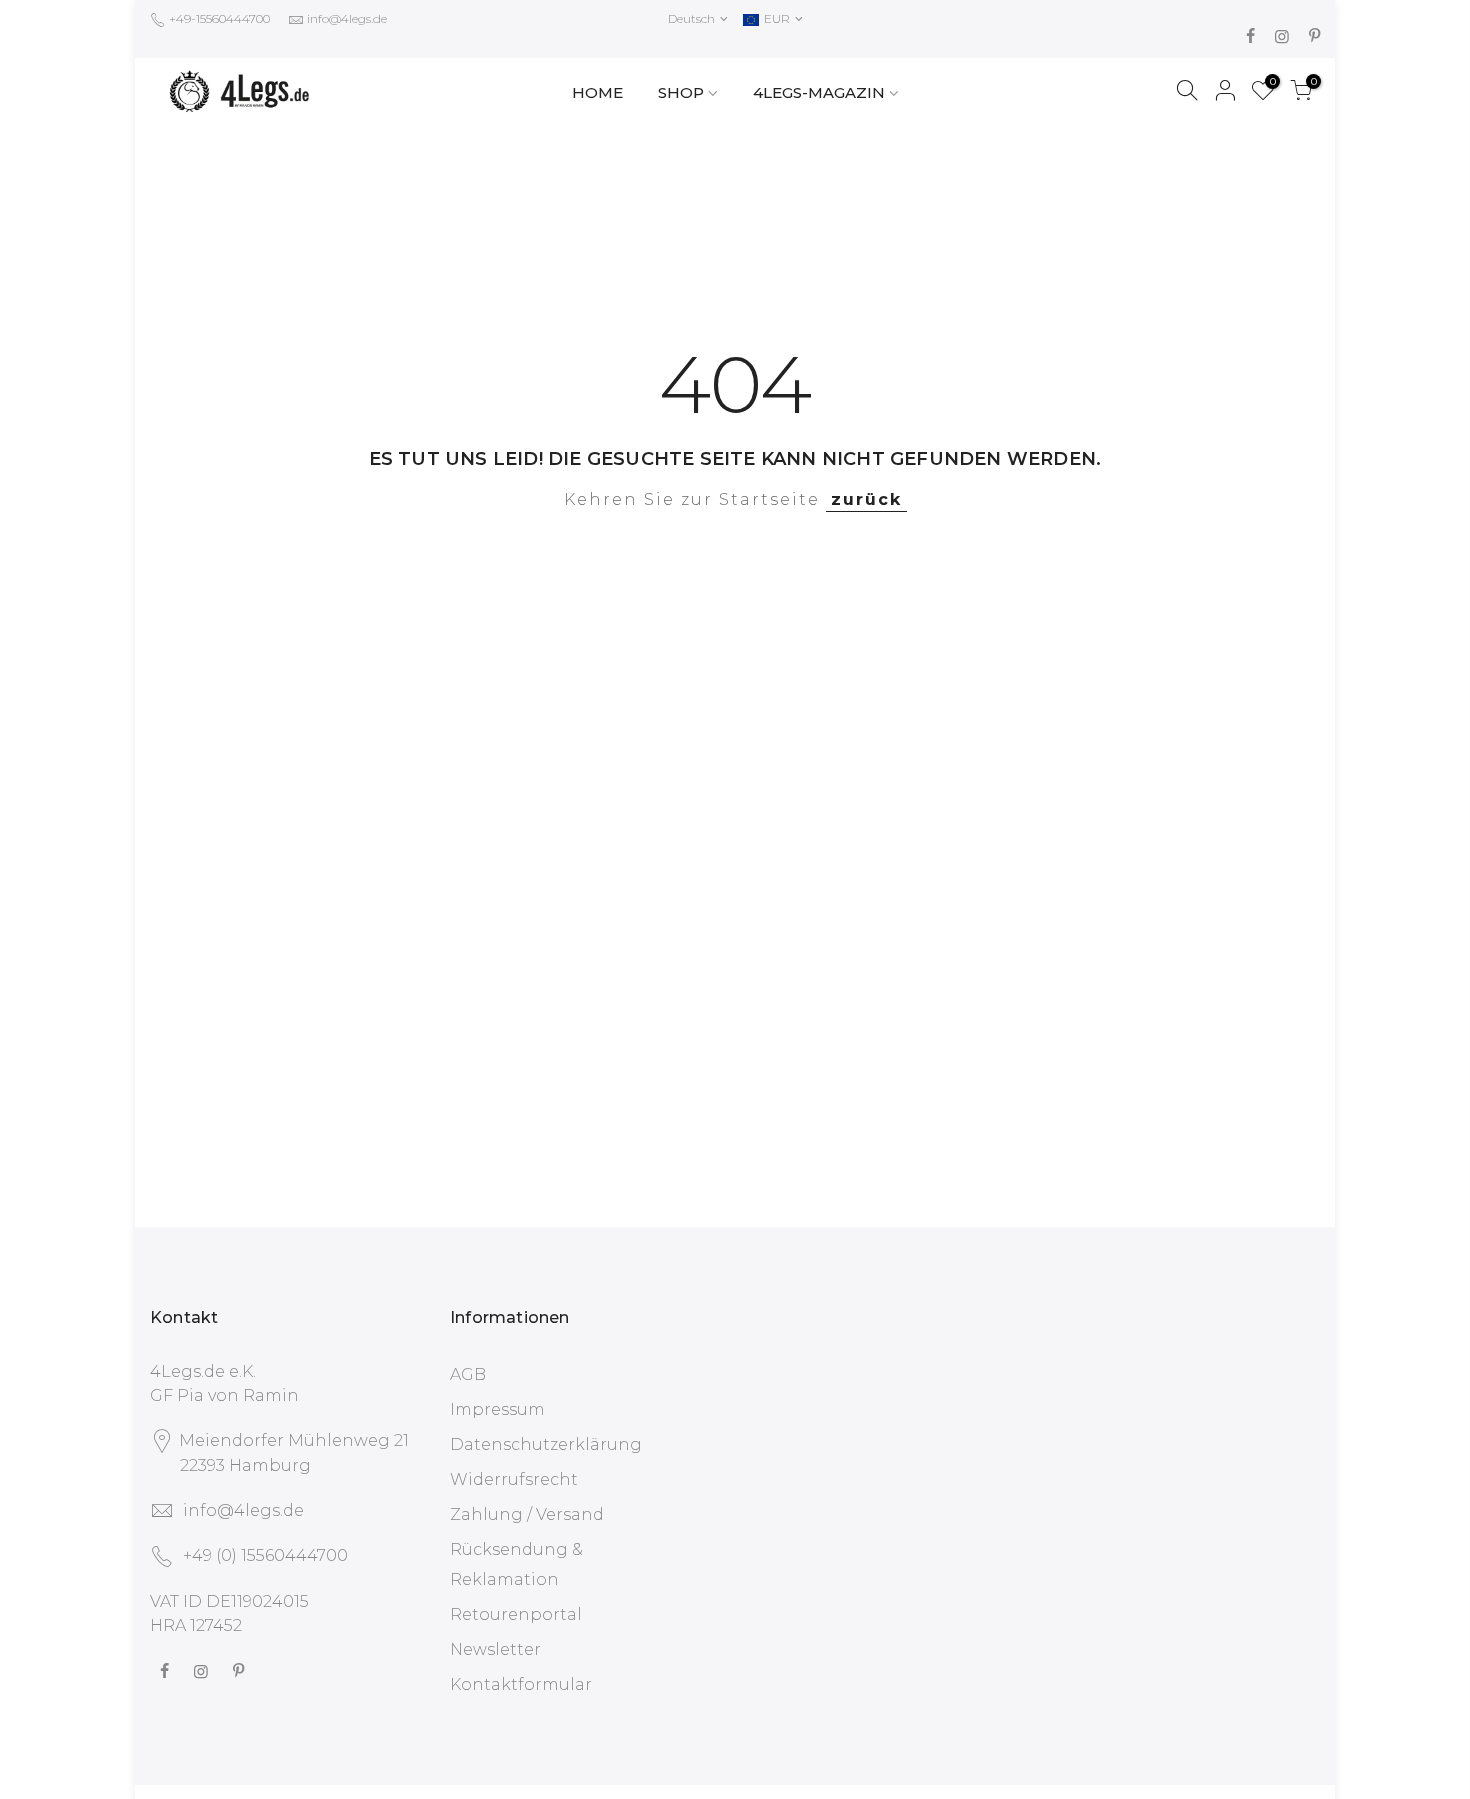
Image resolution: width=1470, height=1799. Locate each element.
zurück (866, 499)
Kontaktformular (521, 1684)
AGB (468, 1374)
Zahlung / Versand (527, 1514)
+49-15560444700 (218, 18)
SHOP (681, 92)
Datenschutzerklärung (546, 1444)
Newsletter (495, 1649)
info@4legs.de (347, 18)
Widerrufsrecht (514, 1479)
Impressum (497, 1409)
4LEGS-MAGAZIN (819, 92)
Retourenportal (516, 1614)
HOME (597, 92)
